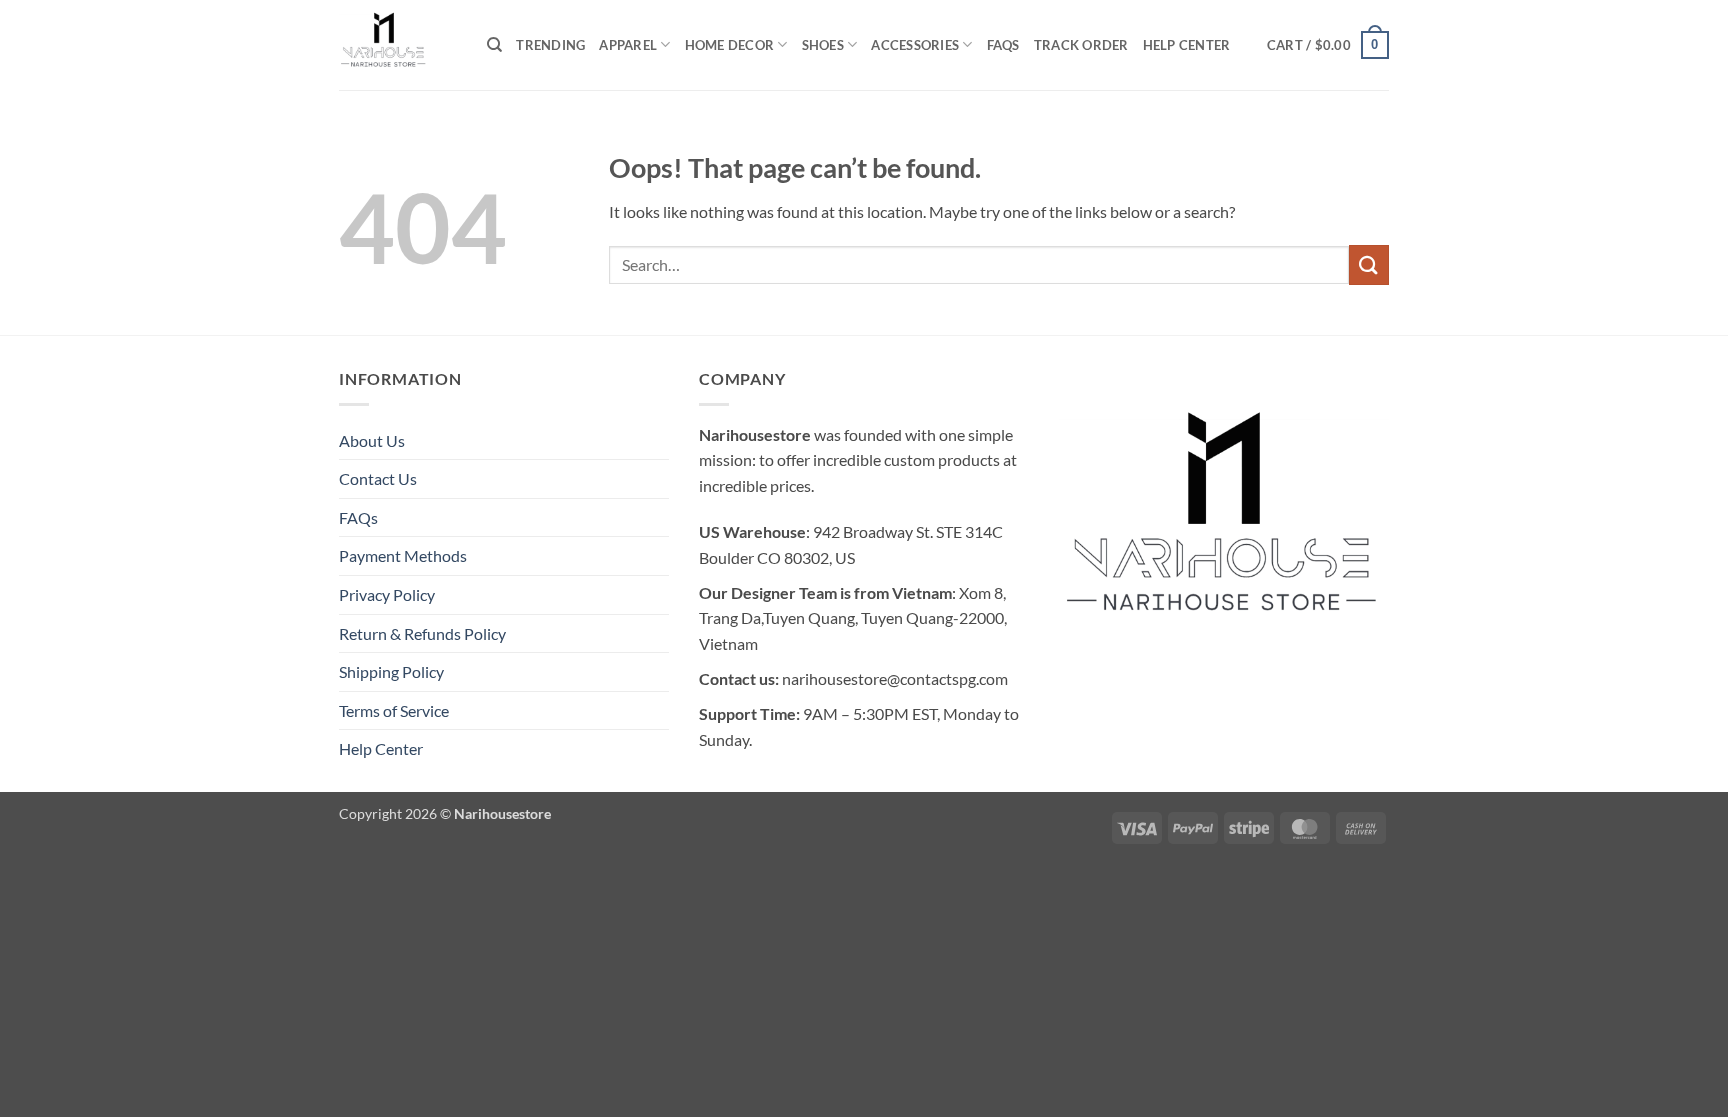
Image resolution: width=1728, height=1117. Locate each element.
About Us (372, 440)
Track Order (1081, 45)
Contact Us (378, 478)
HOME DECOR (730, 45)
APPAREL (628, 45)
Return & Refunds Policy (422, 633)
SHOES (823, 45)
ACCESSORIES (915, 45)
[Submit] (1369, 264)
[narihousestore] (398, 45)
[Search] (494, 45)
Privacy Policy (387, 594)
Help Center (1187, 45)
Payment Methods (403, 555)
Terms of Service (394, 710)
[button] (1328, 45)
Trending (550, 45)
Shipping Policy (391, 671)
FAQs (1003, 45)
